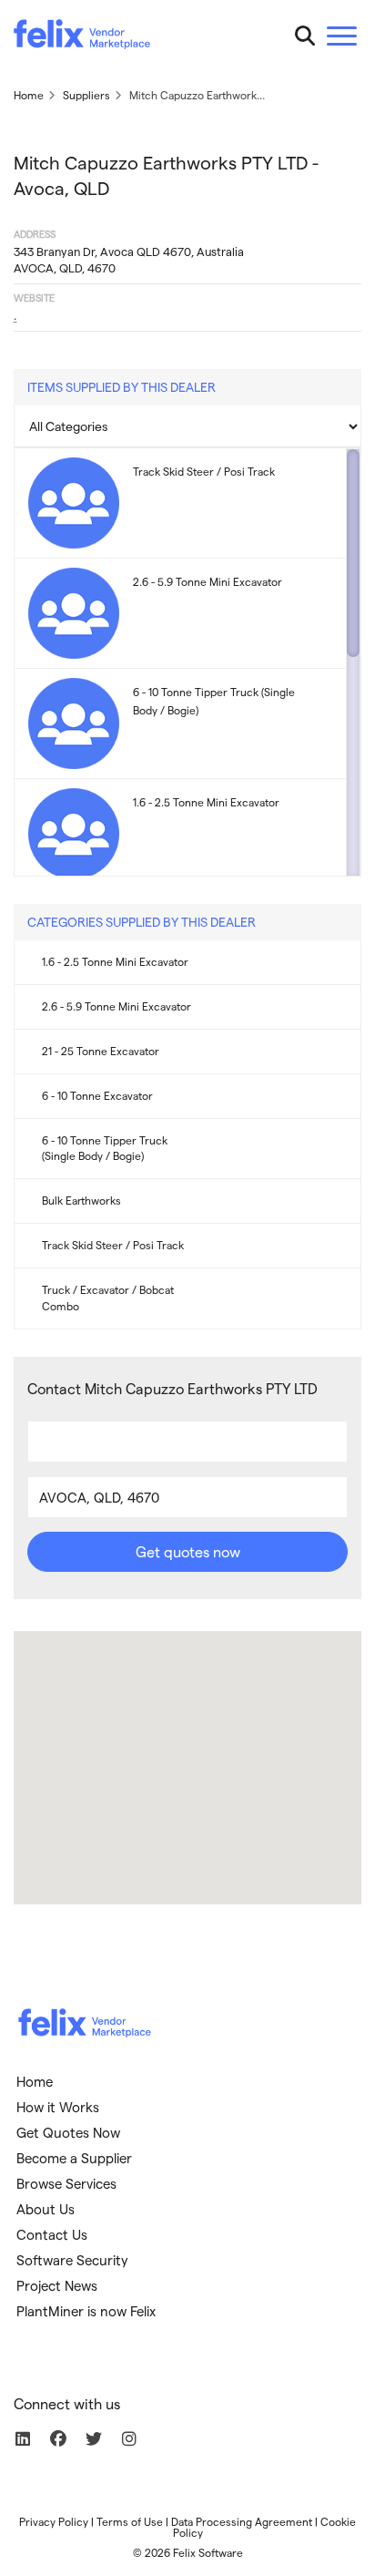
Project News (57, 2285)
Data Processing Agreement (242, 2521)
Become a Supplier (74, 2158)
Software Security (72, 2260)
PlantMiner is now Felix (86, 2311)
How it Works (58, 2107)
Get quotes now (188, 1551)
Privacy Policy (54, 2521)
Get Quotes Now (68, 2132)
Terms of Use (130, 2521)
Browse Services (66, 2183)
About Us (46, 2209)
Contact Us (52, 2234)
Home (35, 2081)
